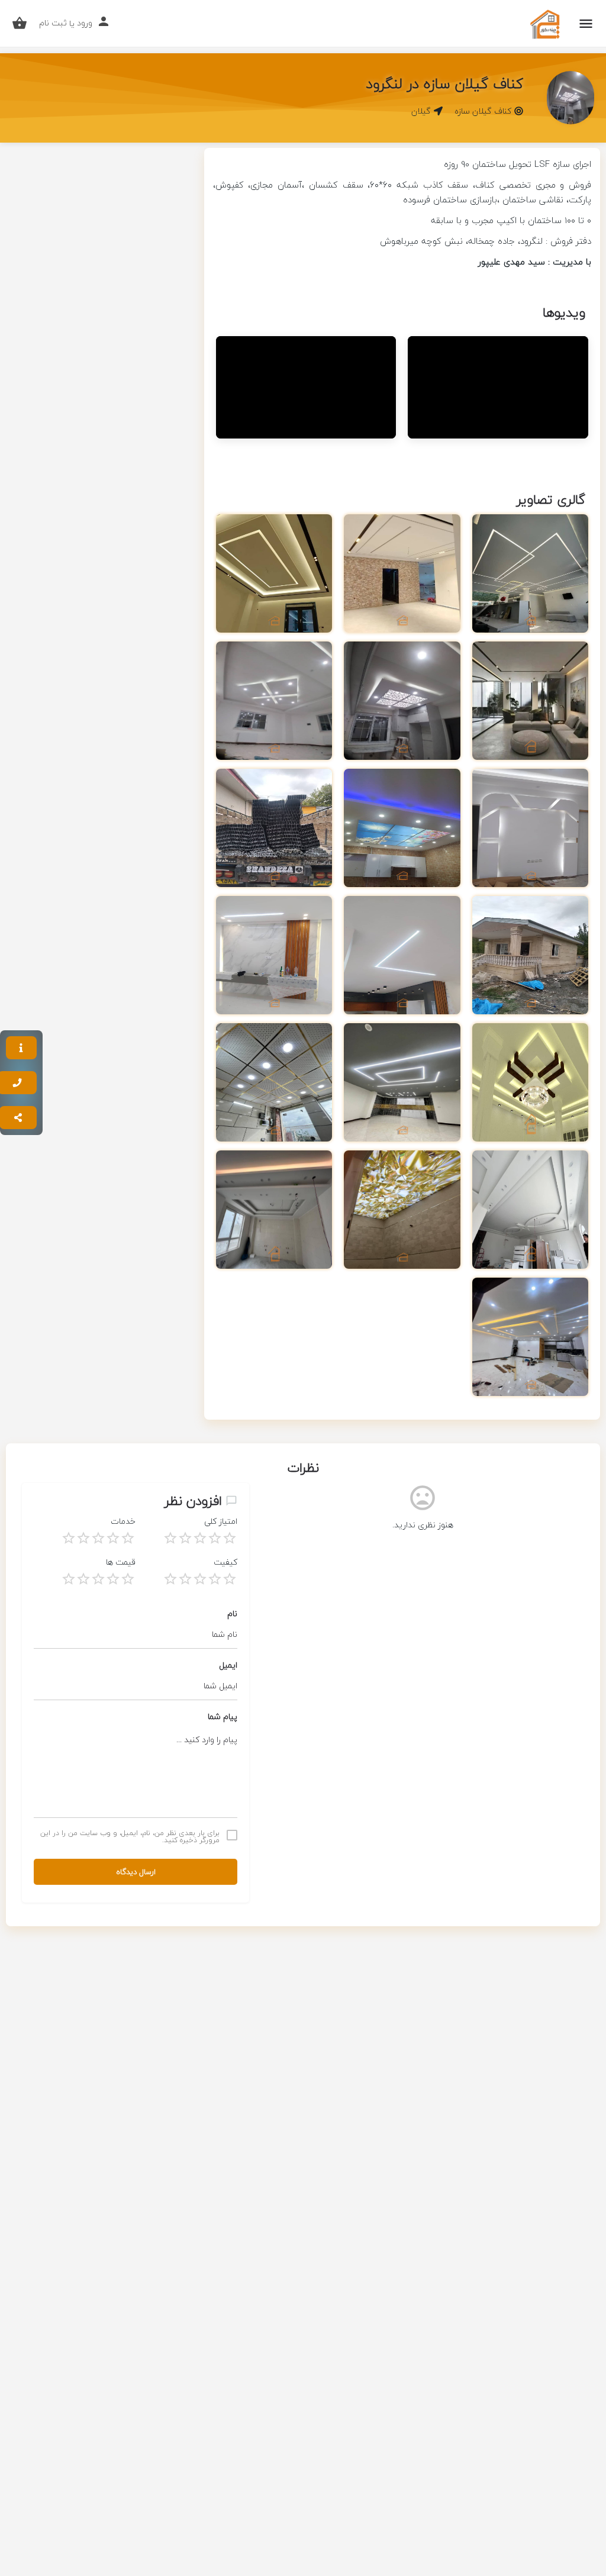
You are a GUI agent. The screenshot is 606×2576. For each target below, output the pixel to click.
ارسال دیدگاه (136, 1872)
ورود (85, 23)
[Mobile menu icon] (586, 24)
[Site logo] (544, 24)
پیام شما (223, 1716)
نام (232, 1613)
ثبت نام (53, 23)
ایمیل (228, 1665)
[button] (21, 1048)
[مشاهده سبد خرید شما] (20, 23)
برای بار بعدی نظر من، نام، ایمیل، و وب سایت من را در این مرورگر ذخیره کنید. (130, 1837)
